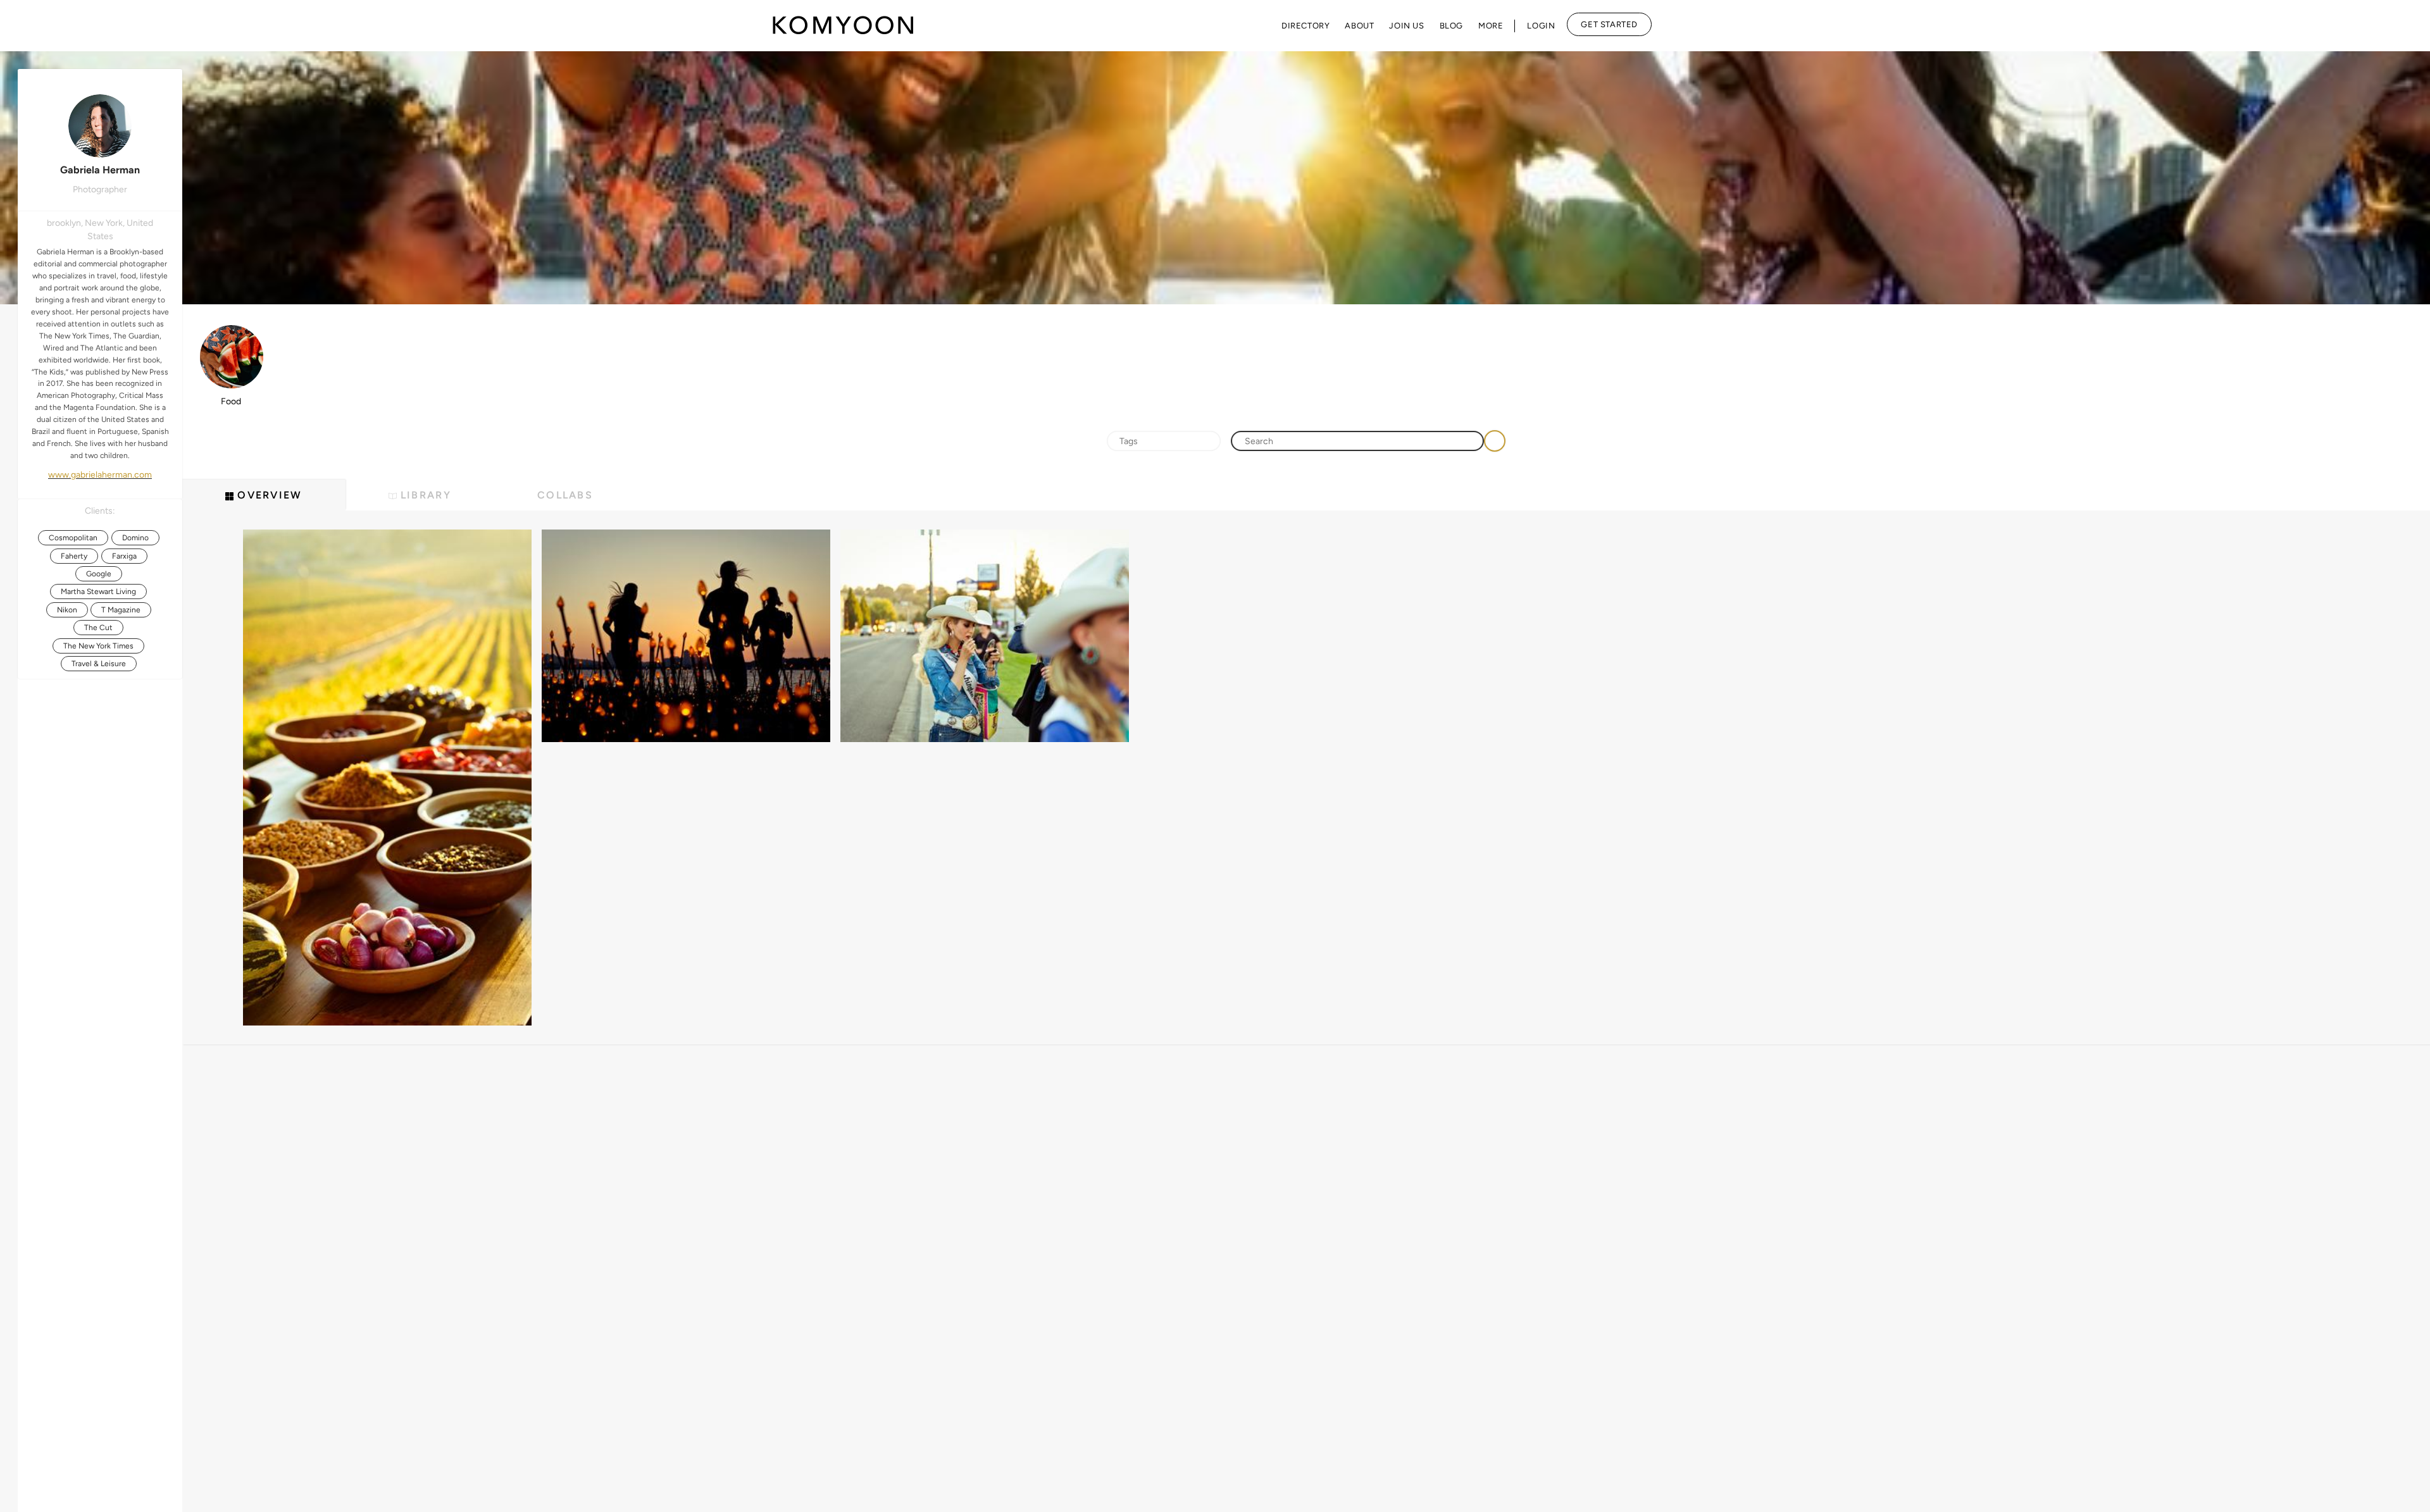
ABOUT (1359, 26)
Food (231, 401)
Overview (268, 495)
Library (424, 495)
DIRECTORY (1305, 26)
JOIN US (1406, 26)
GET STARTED (1609, 24)
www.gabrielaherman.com (100, 475)
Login (1541, 26)
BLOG (1451, 26)
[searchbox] (1164, 442)
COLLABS (565, 495)
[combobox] (1164, 441)
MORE (1491, 26)
